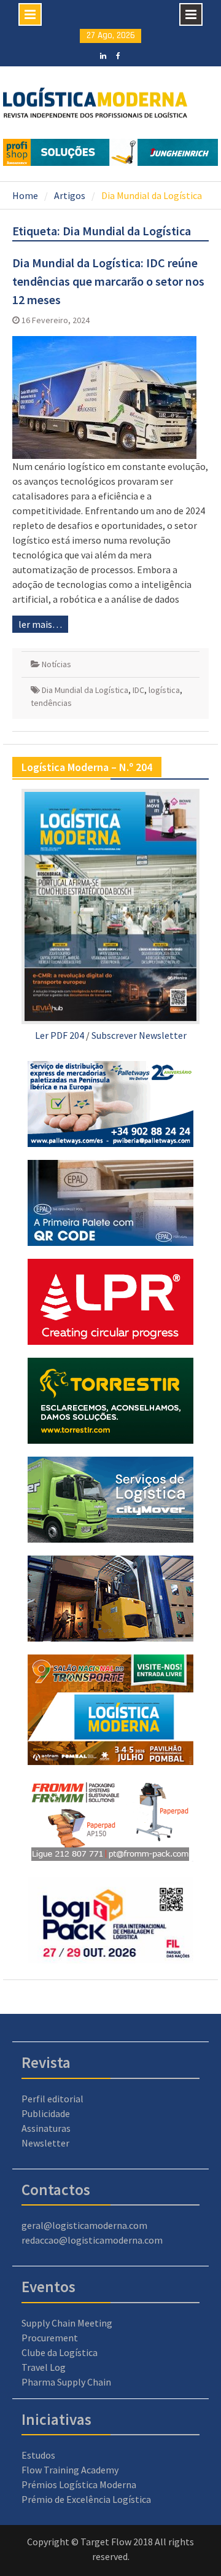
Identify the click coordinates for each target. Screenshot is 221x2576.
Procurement (50, 2338)
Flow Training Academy (70, 2470)
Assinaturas (46, 2128)
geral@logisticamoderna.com (84, 2225)
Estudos (38, 2455)
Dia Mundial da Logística (85, 690)
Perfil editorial (52, 2099)
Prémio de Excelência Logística (86, 2499)
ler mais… (40, 624)
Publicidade (46, 2113)
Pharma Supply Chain (66, 2382)
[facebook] (118, 55)
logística (164, 690)
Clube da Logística (60, 2352)
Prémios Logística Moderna (79, 2484)
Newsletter (45, 2143)
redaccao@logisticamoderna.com (92, 2240)
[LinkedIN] (103, 55)
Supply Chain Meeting (67, 2323)
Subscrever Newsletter (139, 1035)
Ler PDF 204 (60, 1035)
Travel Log (44, 2367)
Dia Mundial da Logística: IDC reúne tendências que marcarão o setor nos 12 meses (108, 281)
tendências (51, 703)
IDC (138, 690)
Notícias (56, 664)
